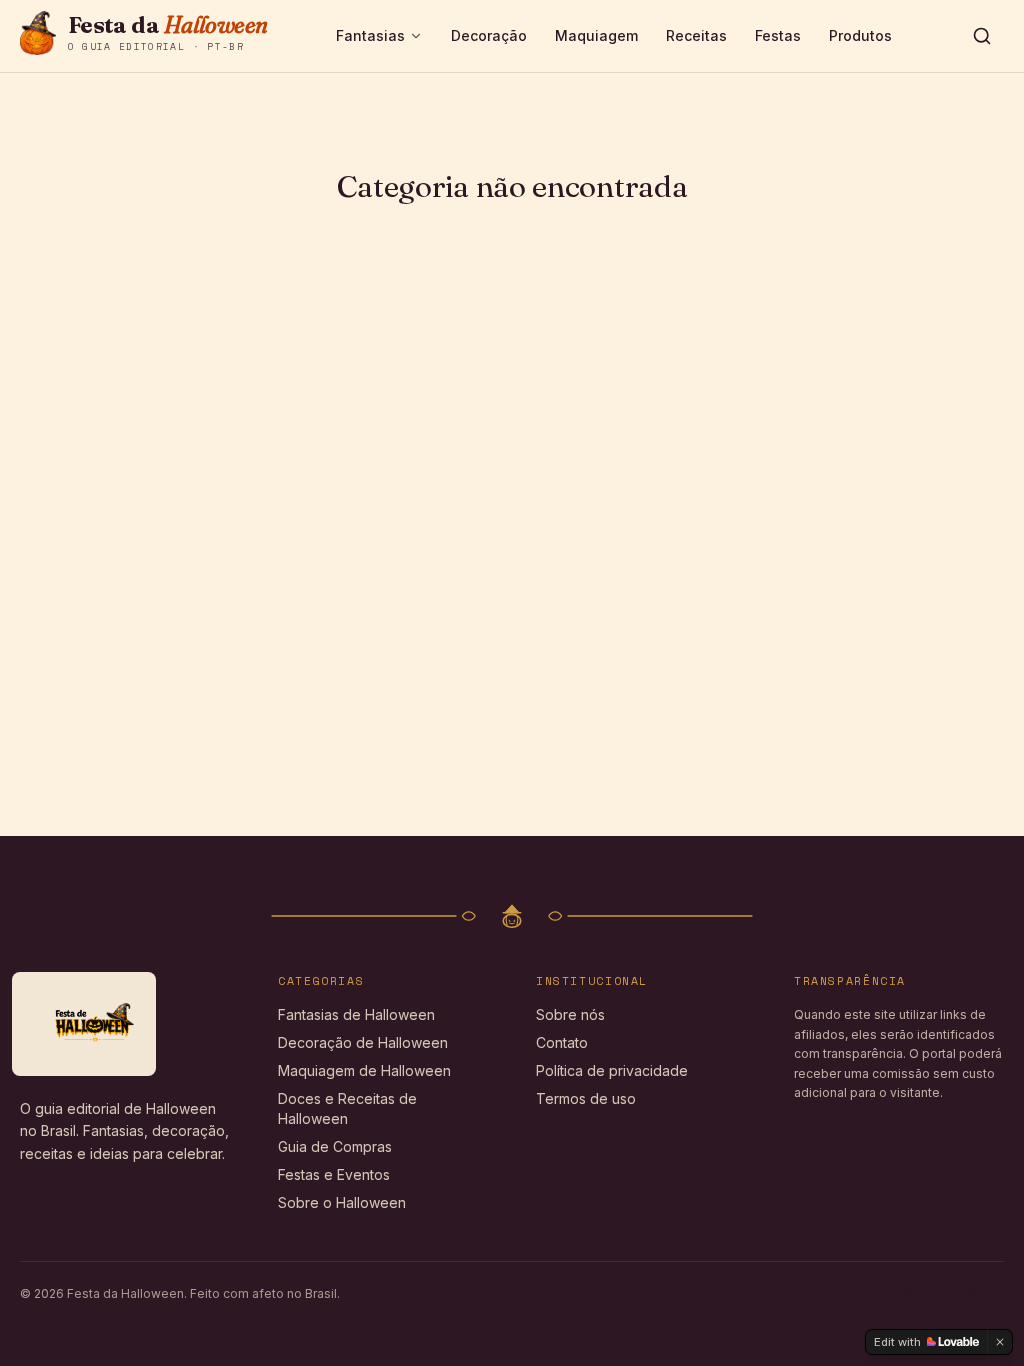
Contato (562, 1042)
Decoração (489, 35)
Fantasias (370, 35)
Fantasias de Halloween (356, 1014)
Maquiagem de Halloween (364, 1070)
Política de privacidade (612, 1070)
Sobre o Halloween (342, 1202)
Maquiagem (596, 35)
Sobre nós (570, 1014)
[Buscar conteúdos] (982, 36)
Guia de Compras (335, 1146)
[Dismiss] (1000, 1342)
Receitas (696, 35)
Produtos (860, 35)
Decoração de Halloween (363, 1042)
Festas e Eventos (334, 1174)
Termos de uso (586, 1098)
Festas (778, 35)
